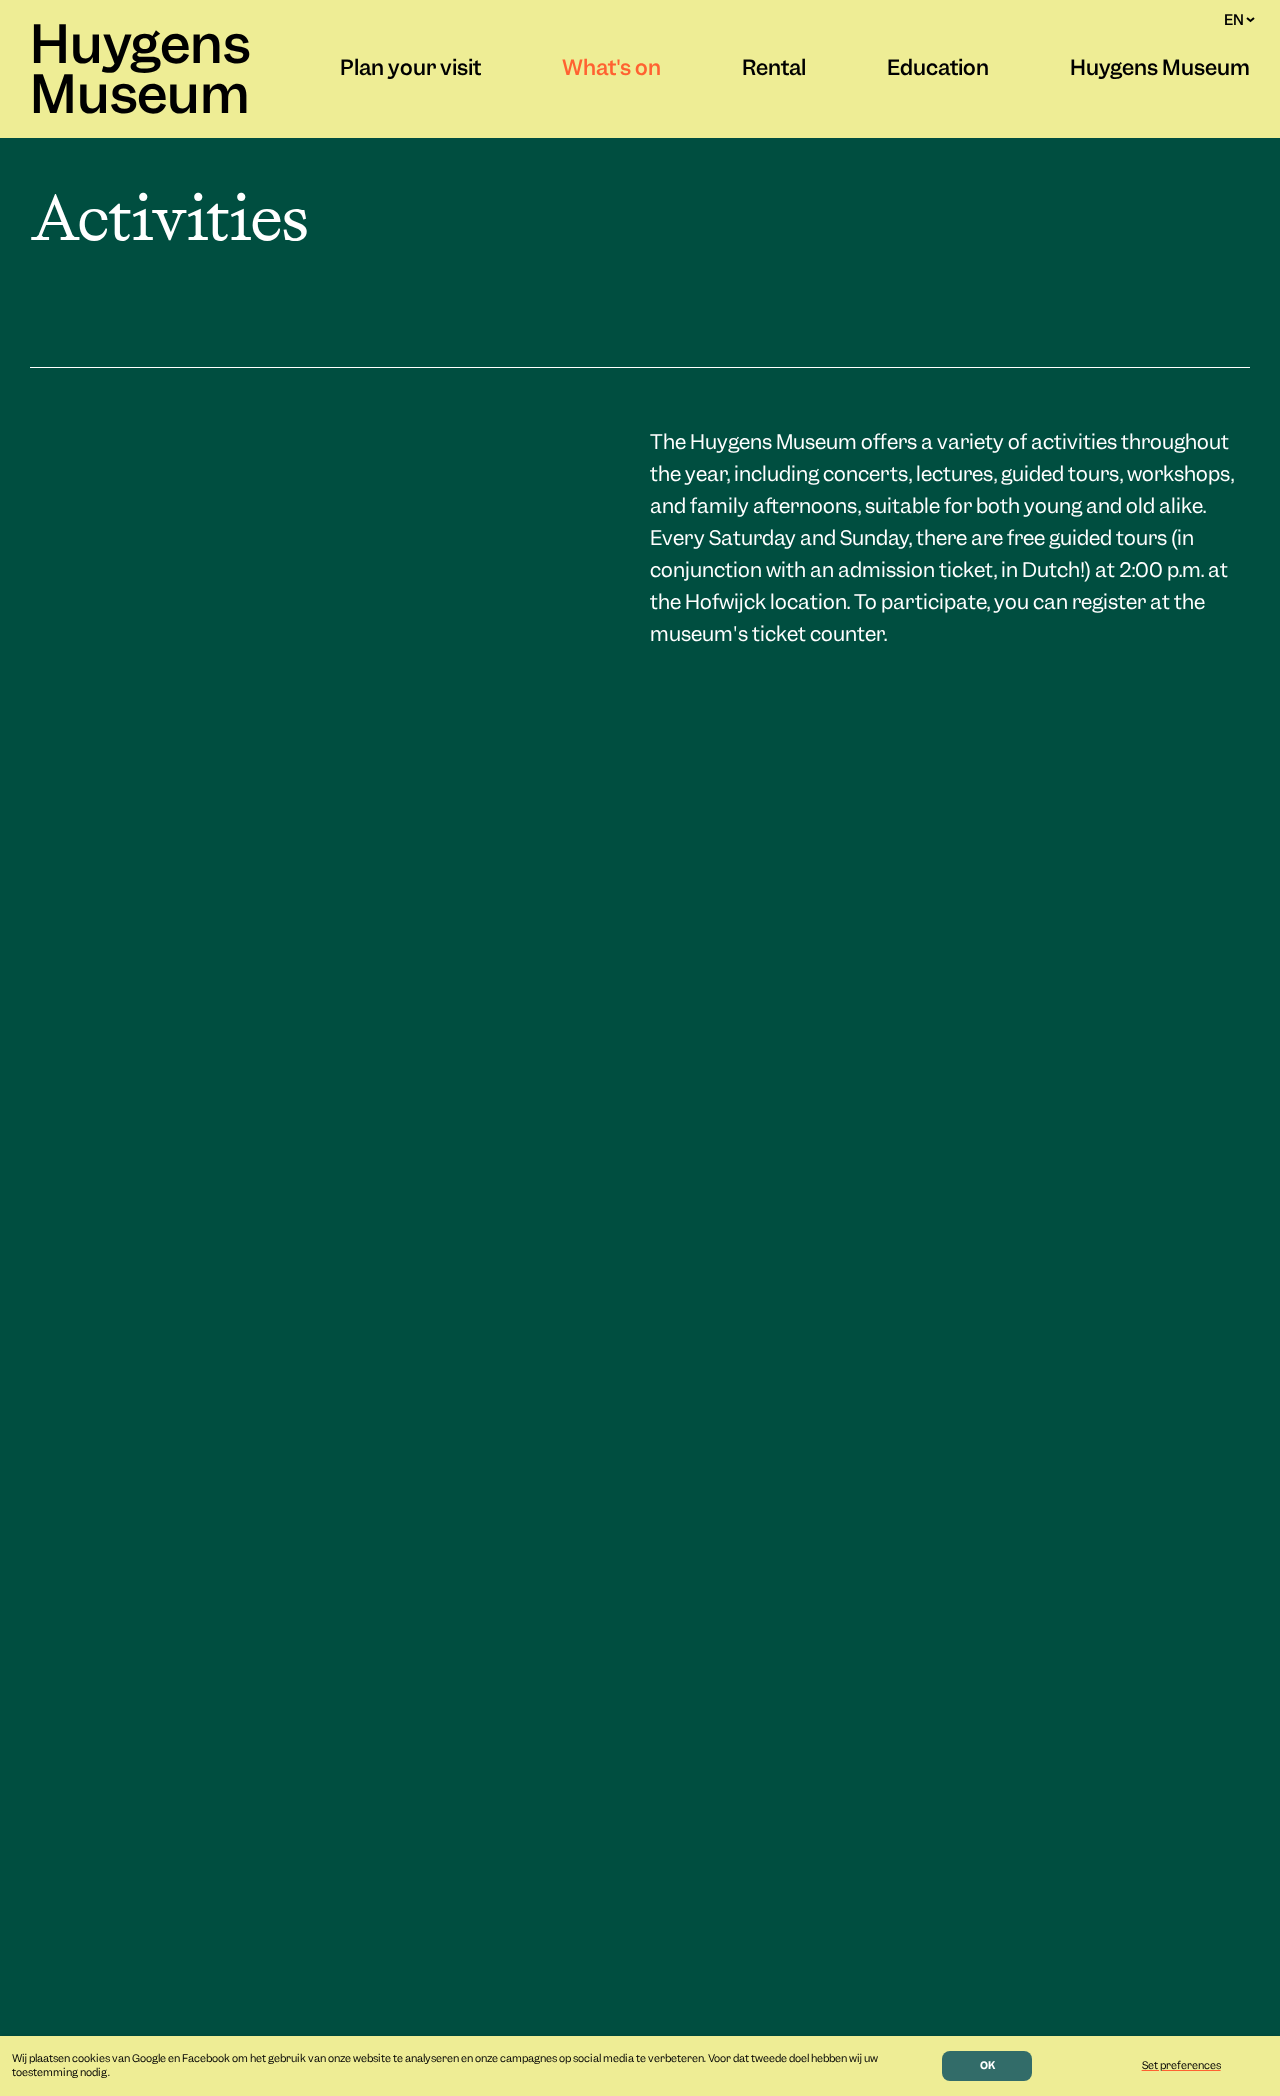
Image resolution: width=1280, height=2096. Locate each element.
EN (1234, 20)
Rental (774, 70)
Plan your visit (410, 70)
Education (938, 70)
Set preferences (1181, 2066)
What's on (611, 70)
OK (987, 2066)
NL (1234, 40)
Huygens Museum (140, 74)
